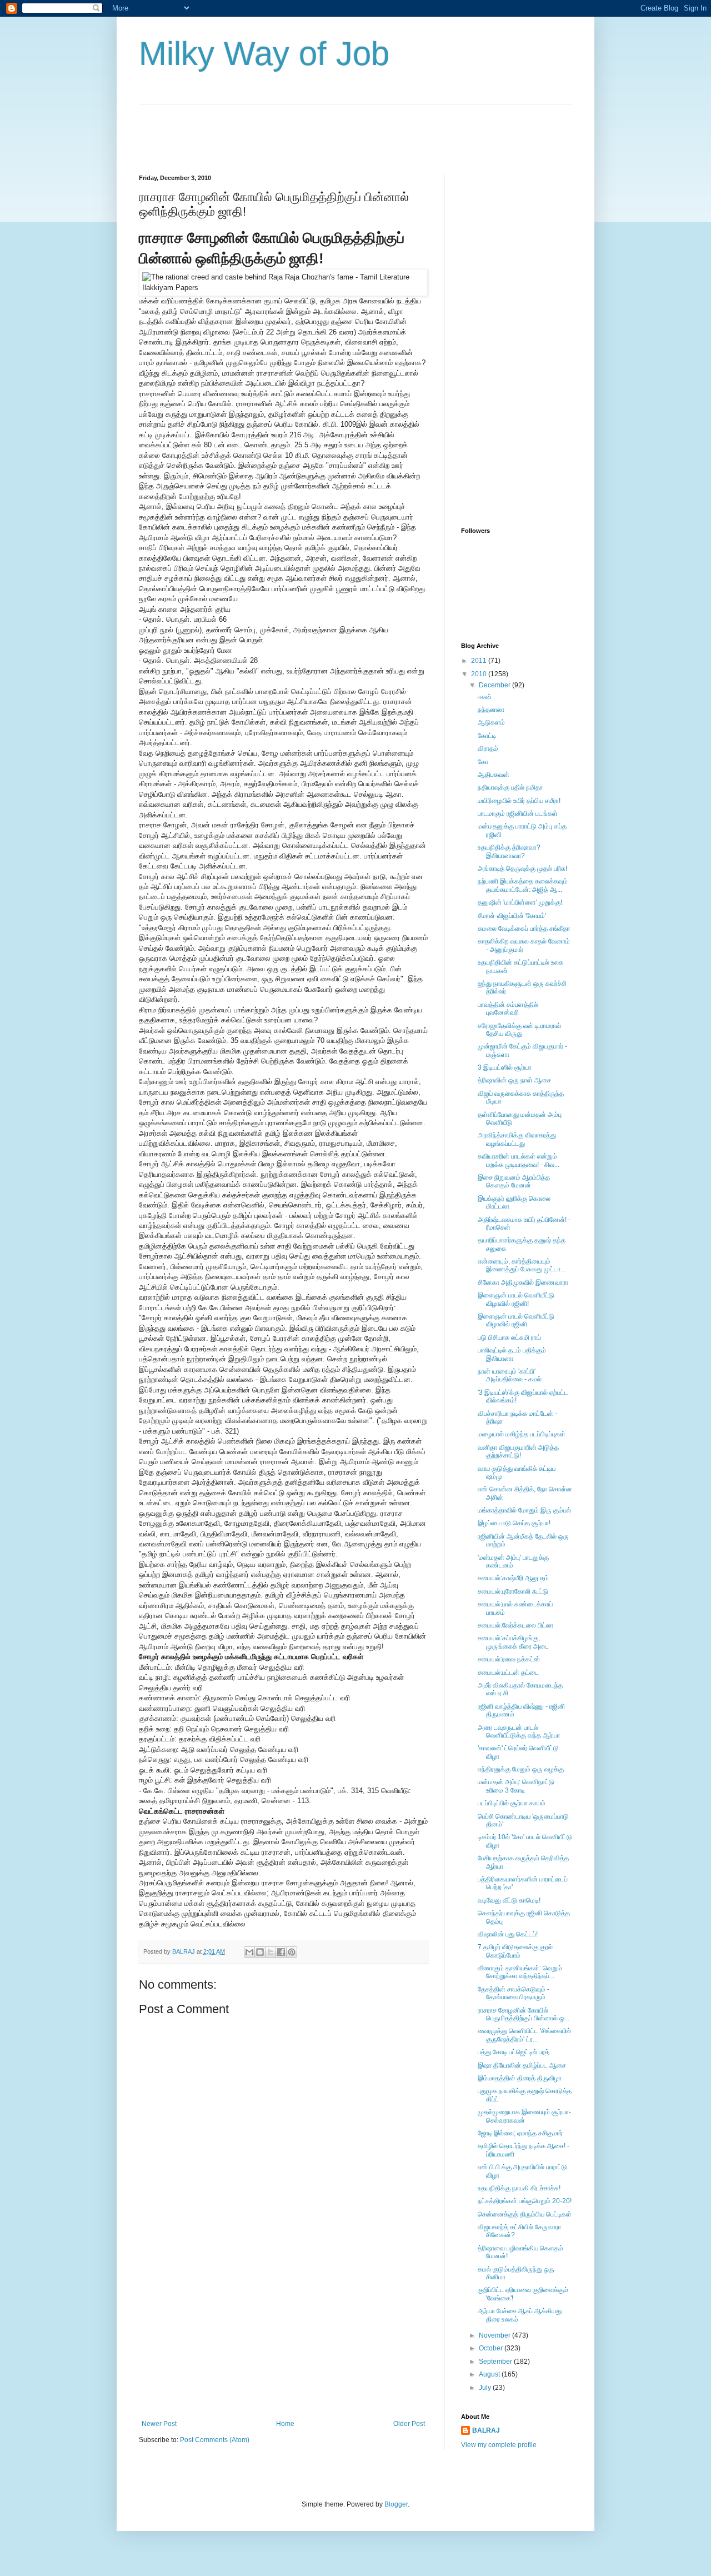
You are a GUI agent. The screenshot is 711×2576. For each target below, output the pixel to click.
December (495, 685)
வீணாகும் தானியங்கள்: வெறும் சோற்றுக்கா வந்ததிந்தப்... (520, 1972)
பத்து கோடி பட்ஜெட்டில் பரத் (514, 2052)
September (496, 2362)
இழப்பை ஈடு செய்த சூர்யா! (514, 1523)
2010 (480, 674)
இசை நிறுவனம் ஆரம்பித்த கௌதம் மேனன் (514, 1181)
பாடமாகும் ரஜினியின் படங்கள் (518, 813)
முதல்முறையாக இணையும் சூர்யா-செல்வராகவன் (524, 2116)
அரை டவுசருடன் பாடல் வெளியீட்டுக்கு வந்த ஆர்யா (519, 1731)
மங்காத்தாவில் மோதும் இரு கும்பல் (524, 1510)
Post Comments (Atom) (215, 2440)
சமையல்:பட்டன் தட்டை (508, 1673)
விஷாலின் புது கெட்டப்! (508, 1934)
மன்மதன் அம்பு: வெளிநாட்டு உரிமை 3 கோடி (516, 1786)
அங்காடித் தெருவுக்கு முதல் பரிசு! (522, 868)
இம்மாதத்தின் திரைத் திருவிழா (520, 2078)
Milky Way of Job (264, 54)
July (486, 2388)
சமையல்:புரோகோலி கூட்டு (513, 1591)
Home (285, 2424)
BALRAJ (486, 2430)
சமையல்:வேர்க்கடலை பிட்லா (515, 1625)
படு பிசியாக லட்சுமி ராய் (509, 1337)
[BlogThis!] (260, 1952)
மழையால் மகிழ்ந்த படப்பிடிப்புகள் (522, 1434)
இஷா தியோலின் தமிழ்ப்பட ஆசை (522, 2065)
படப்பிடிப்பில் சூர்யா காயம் (512, 1803)
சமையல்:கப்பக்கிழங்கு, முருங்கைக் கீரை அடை (513, 1642)
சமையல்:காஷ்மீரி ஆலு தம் (513, 1578)
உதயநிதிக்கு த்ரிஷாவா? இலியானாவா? (509, 851)
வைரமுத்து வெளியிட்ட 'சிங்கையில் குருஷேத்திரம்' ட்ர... (524, 2035)
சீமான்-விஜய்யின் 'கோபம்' (512, 916)
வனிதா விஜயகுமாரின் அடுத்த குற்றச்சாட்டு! (518, 1451)
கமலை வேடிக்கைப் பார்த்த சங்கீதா (524, 928)
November (495, 2335)
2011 (480, 661)
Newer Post (159, 2424)
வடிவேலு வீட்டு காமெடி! (509, 1900)
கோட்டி (487, 736)
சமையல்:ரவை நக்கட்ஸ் (509, 1659)
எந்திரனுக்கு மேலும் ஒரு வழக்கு (521, 1769)
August (490, 2374)
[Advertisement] (341, 130)
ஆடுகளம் (491, 722)
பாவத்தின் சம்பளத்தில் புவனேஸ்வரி (508, 1009)
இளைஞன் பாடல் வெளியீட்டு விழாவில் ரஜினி (516, 1320)
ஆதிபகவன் (494, 775)
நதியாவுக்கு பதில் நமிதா (510, 787)
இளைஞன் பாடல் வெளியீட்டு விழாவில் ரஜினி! (516, 1299)
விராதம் (488, 748)
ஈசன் (485, 697)
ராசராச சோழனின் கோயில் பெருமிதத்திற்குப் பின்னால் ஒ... (524, 2014)
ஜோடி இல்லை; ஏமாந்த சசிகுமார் (520, 2133)
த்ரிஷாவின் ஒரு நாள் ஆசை (514, 1080)
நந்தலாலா (491, 710)
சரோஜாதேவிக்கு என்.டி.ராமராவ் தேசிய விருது (519, 1030)
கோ (483, 762)
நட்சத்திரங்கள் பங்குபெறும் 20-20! (525, 2201)
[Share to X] (271, 1952)
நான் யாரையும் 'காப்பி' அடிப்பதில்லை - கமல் (510, 1375)
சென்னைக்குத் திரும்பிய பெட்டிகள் (525, 2214)
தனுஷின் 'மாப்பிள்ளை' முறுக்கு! (520, 902)
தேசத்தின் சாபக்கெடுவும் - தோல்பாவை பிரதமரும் (514, 1993)
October (492, 2348)
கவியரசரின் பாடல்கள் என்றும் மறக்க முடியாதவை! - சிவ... (519, 1160)
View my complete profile (499, 2445)
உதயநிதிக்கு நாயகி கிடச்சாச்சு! (519, 2188)
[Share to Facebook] (281, 1952)
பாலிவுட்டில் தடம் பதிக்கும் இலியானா (512, 1354)
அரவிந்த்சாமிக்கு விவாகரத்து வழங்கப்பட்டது (517, 1139)
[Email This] (249, 1952)
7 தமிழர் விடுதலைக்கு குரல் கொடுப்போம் (515, 1951)
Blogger (396, 2504)
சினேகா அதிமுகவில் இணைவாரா (523, 1282)
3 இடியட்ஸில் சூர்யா (505, 1067)
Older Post (409, 2424)
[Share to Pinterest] (292, 1952)
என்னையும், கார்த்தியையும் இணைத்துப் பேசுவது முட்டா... (522, 1265)
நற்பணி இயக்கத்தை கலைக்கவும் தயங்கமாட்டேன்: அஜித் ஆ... (523, 885)
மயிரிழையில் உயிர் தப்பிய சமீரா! (519, 801)
